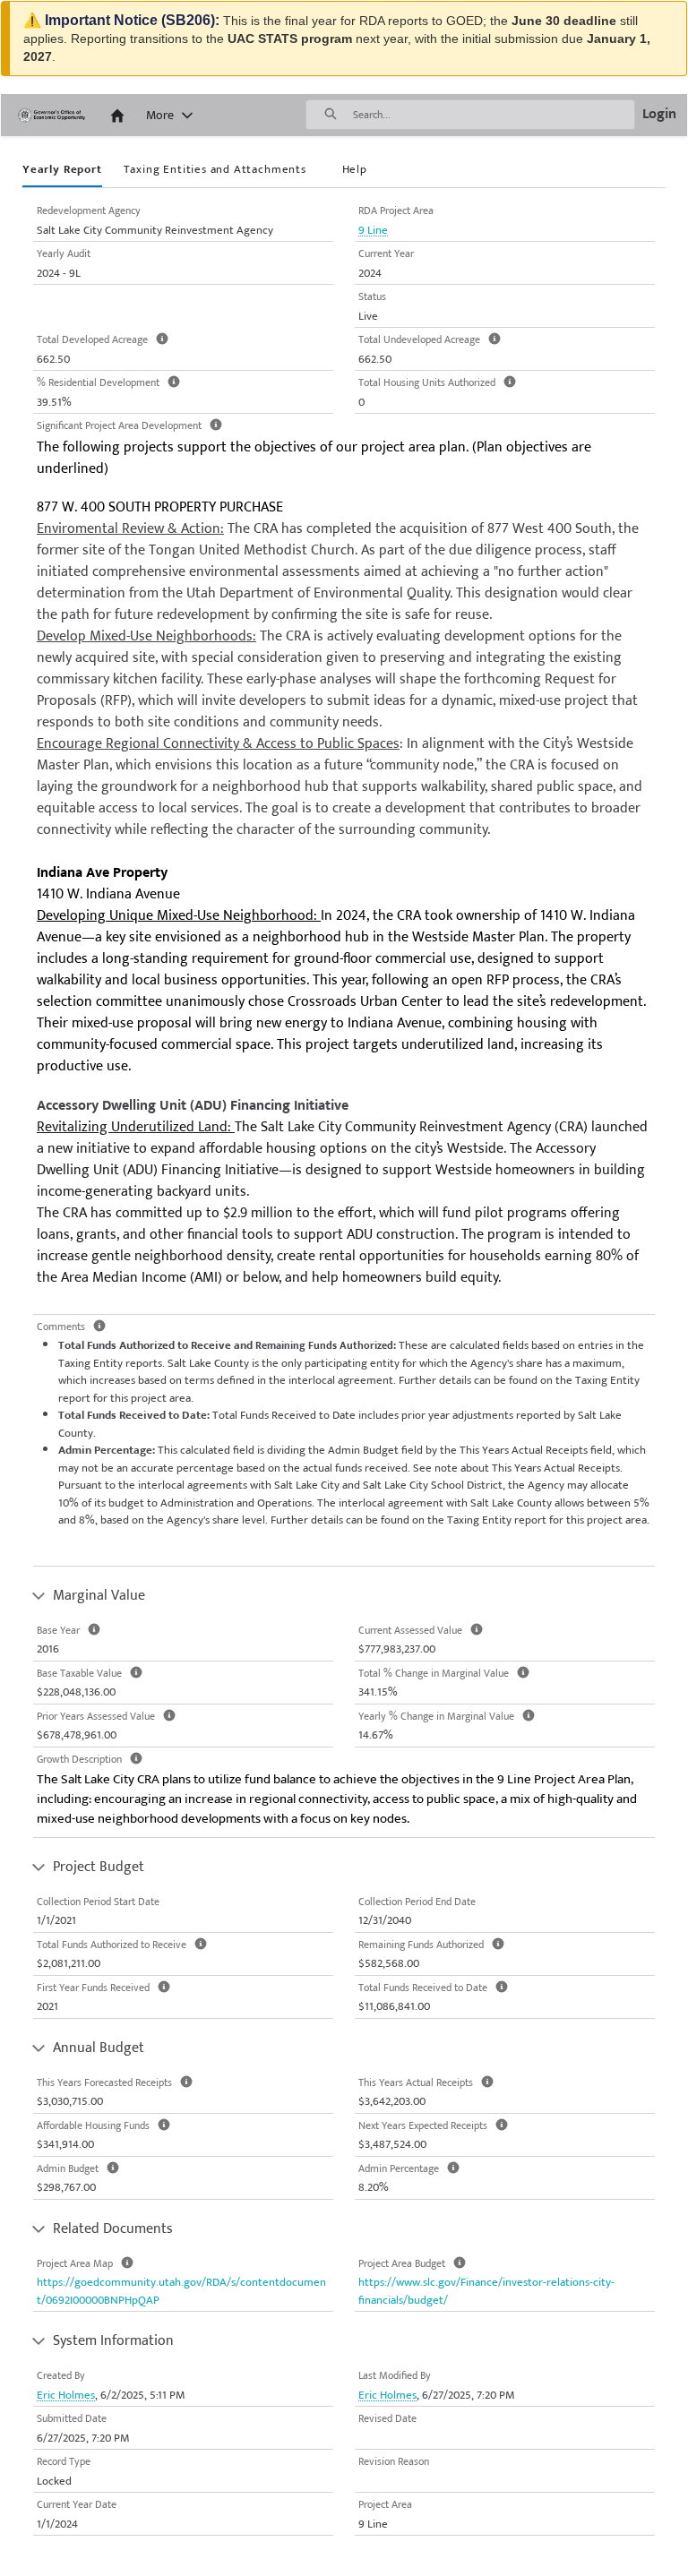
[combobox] (494, 115)
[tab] (62, 171)
